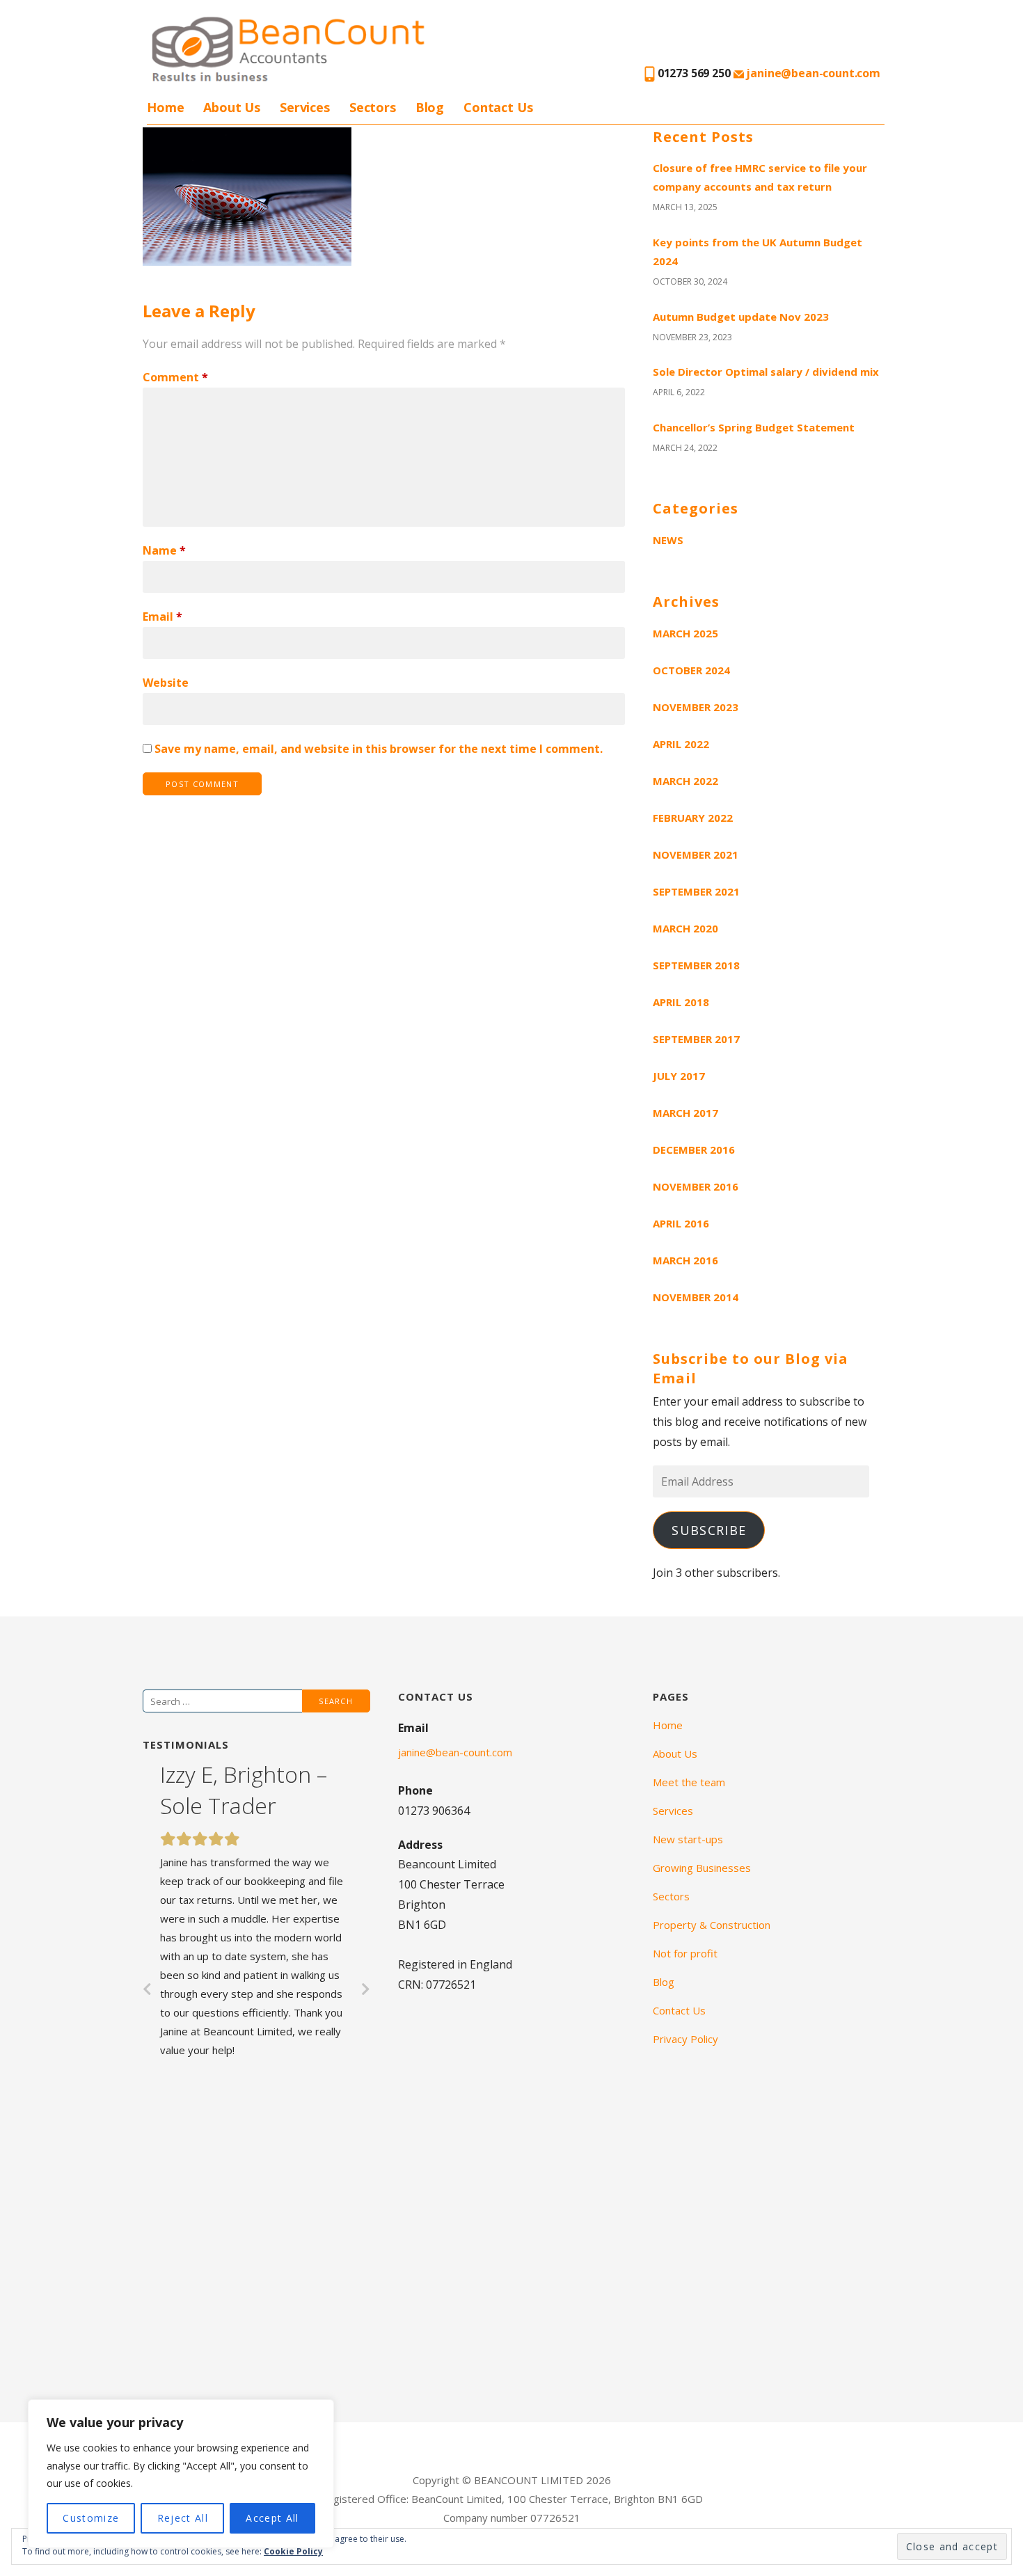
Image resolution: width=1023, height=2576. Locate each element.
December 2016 (694, 1150)
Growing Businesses (702, 1868)
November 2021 (696, 854)
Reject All (183, 2518)
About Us (232, 107)
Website (166, 683)
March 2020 (685, 928)
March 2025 (685, 633)
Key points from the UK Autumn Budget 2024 (758, 252)
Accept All (272, 2518)
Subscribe (709, 1530)
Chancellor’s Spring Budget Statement (754, 427)
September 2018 (696, 965)
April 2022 (681, 744)
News (668, 540)
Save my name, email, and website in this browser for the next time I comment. (379, 749)
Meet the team (689, 1782)
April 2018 (681, 1002)
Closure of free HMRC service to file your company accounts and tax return (760, 177)
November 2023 (696, 707)
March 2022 (685, 781)
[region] (181, 2474)
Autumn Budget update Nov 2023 (741, 317)
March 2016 (685, 1260)
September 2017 (696, 1039)
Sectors (373, 107)
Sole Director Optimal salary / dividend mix (766, 372)
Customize (91, 2518)
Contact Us (498, 107)
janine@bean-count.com (812, 73)
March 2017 (685, 1113)
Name (164, 550)
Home (165, 107)
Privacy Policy (685, 2039)
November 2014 (696, 1297)
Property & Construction (712, 1925)
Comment (175, 377)
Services (305, 107)
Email (162, 617)
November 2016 (696, 1186)
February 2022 (693, 818)
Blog (430, 107)
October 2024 (691, 670)
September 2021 (696, 891)
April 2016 (681, 1223)
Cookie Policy (293, 2551)
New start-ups (688, 1839)
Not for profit (685, 1953)
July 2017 (679, 1076)
